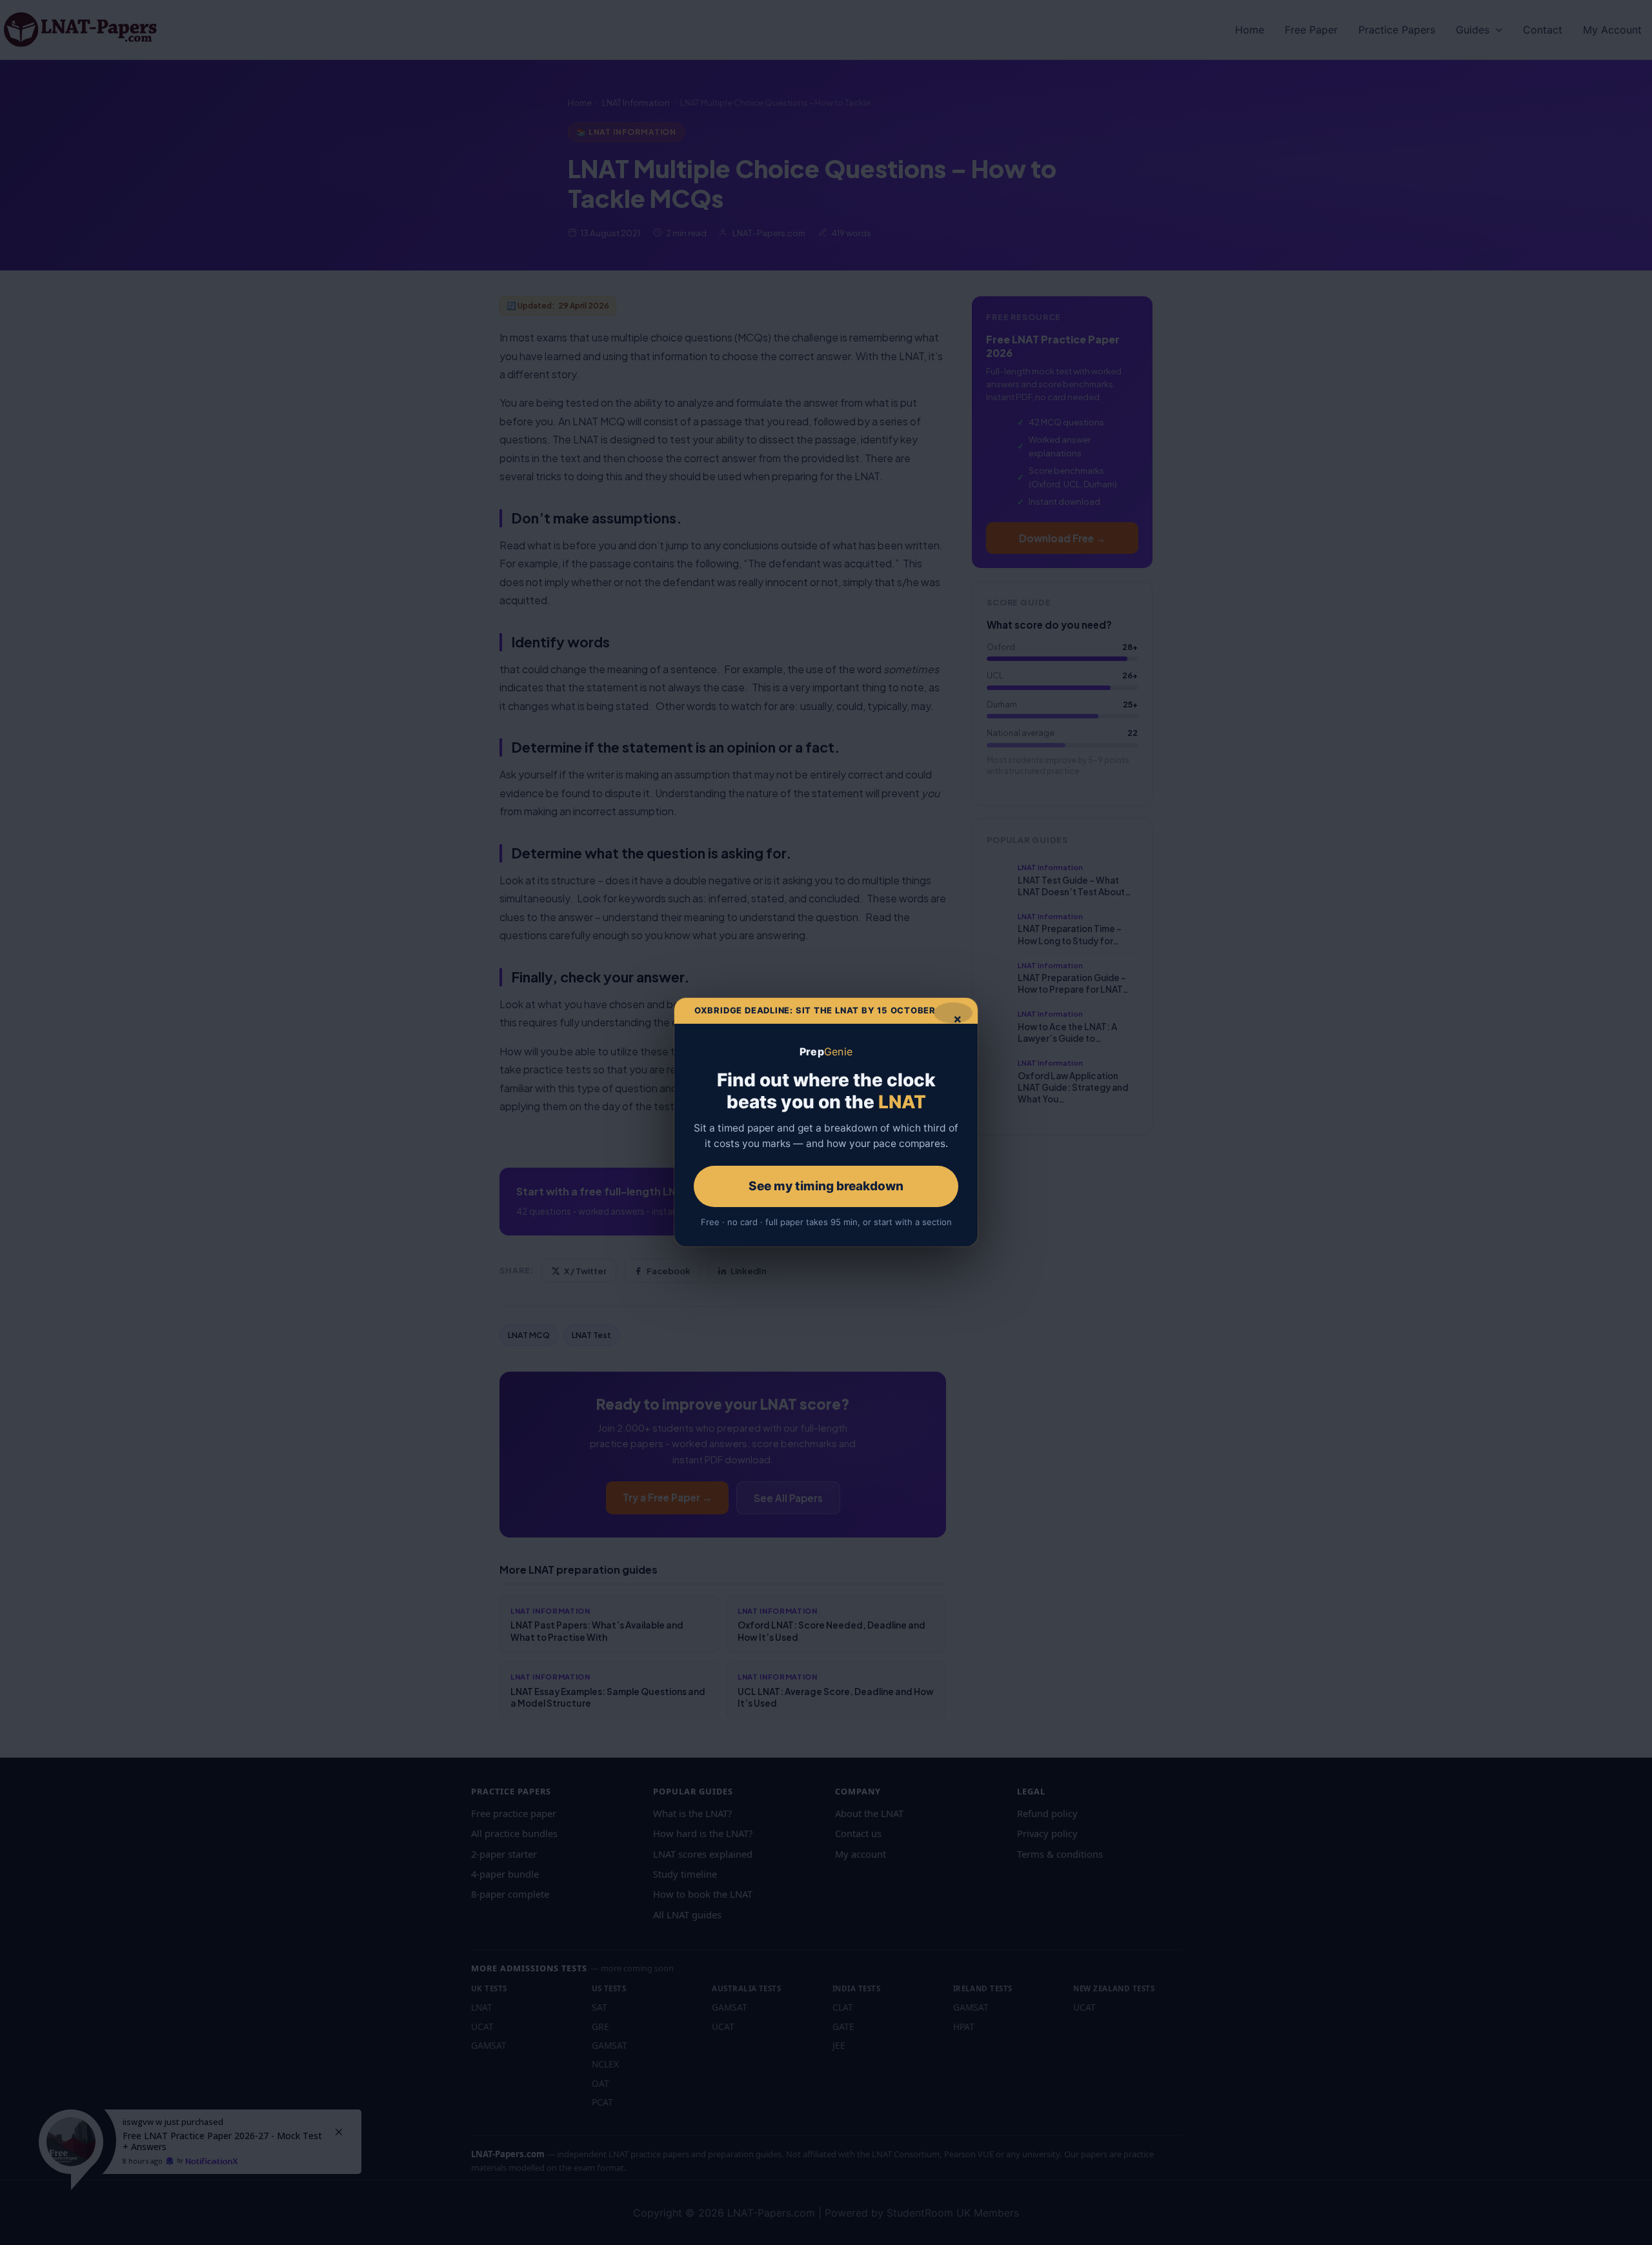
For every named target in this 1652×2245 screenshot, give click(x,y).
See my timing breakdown (826, 1187)
